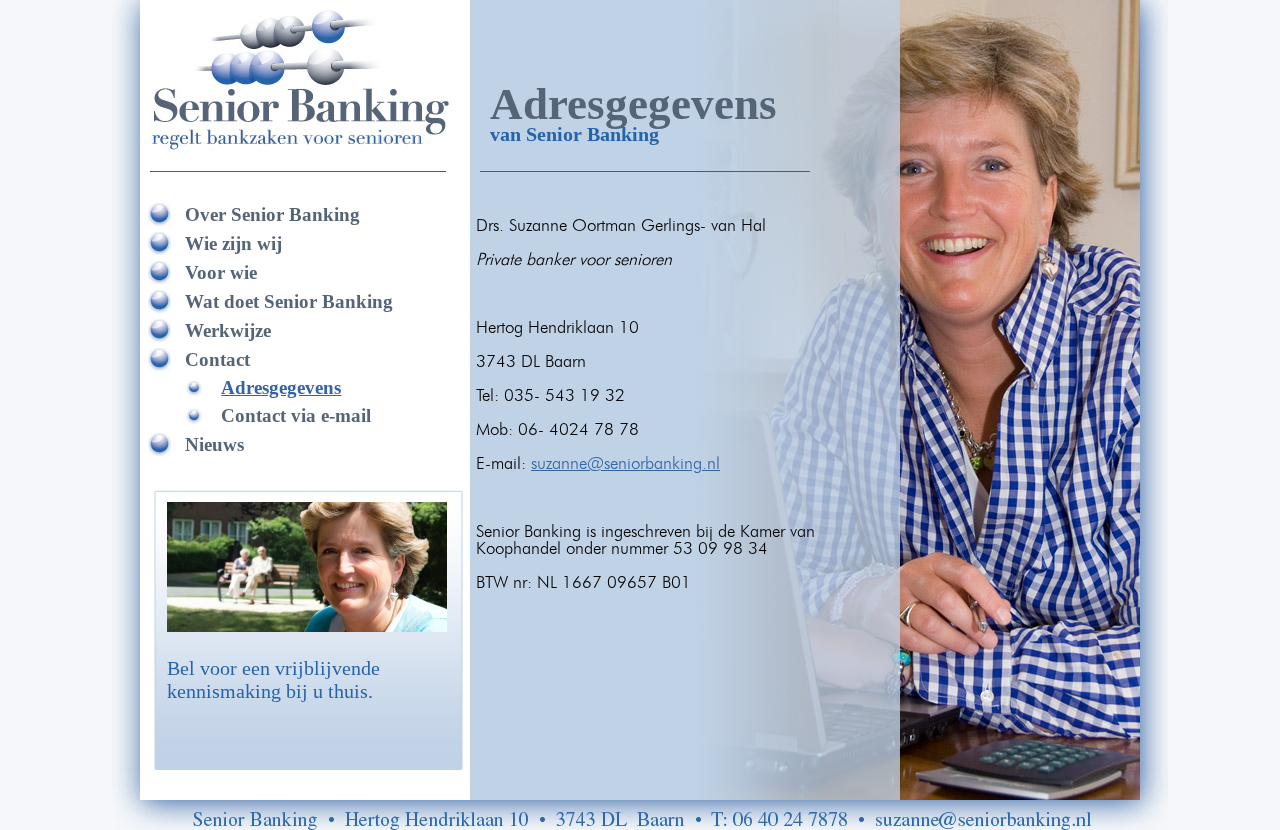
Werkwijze (228, 330)
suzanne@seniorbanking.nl (625, 463)
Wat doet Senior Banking (289, 301)
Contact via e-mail (296, 415)
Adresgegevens (281, 387)
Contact (217, 359)
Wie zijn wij (233, 243)
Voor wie (221, 272)
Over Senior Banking (272, 214)
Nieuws (214, 444)
